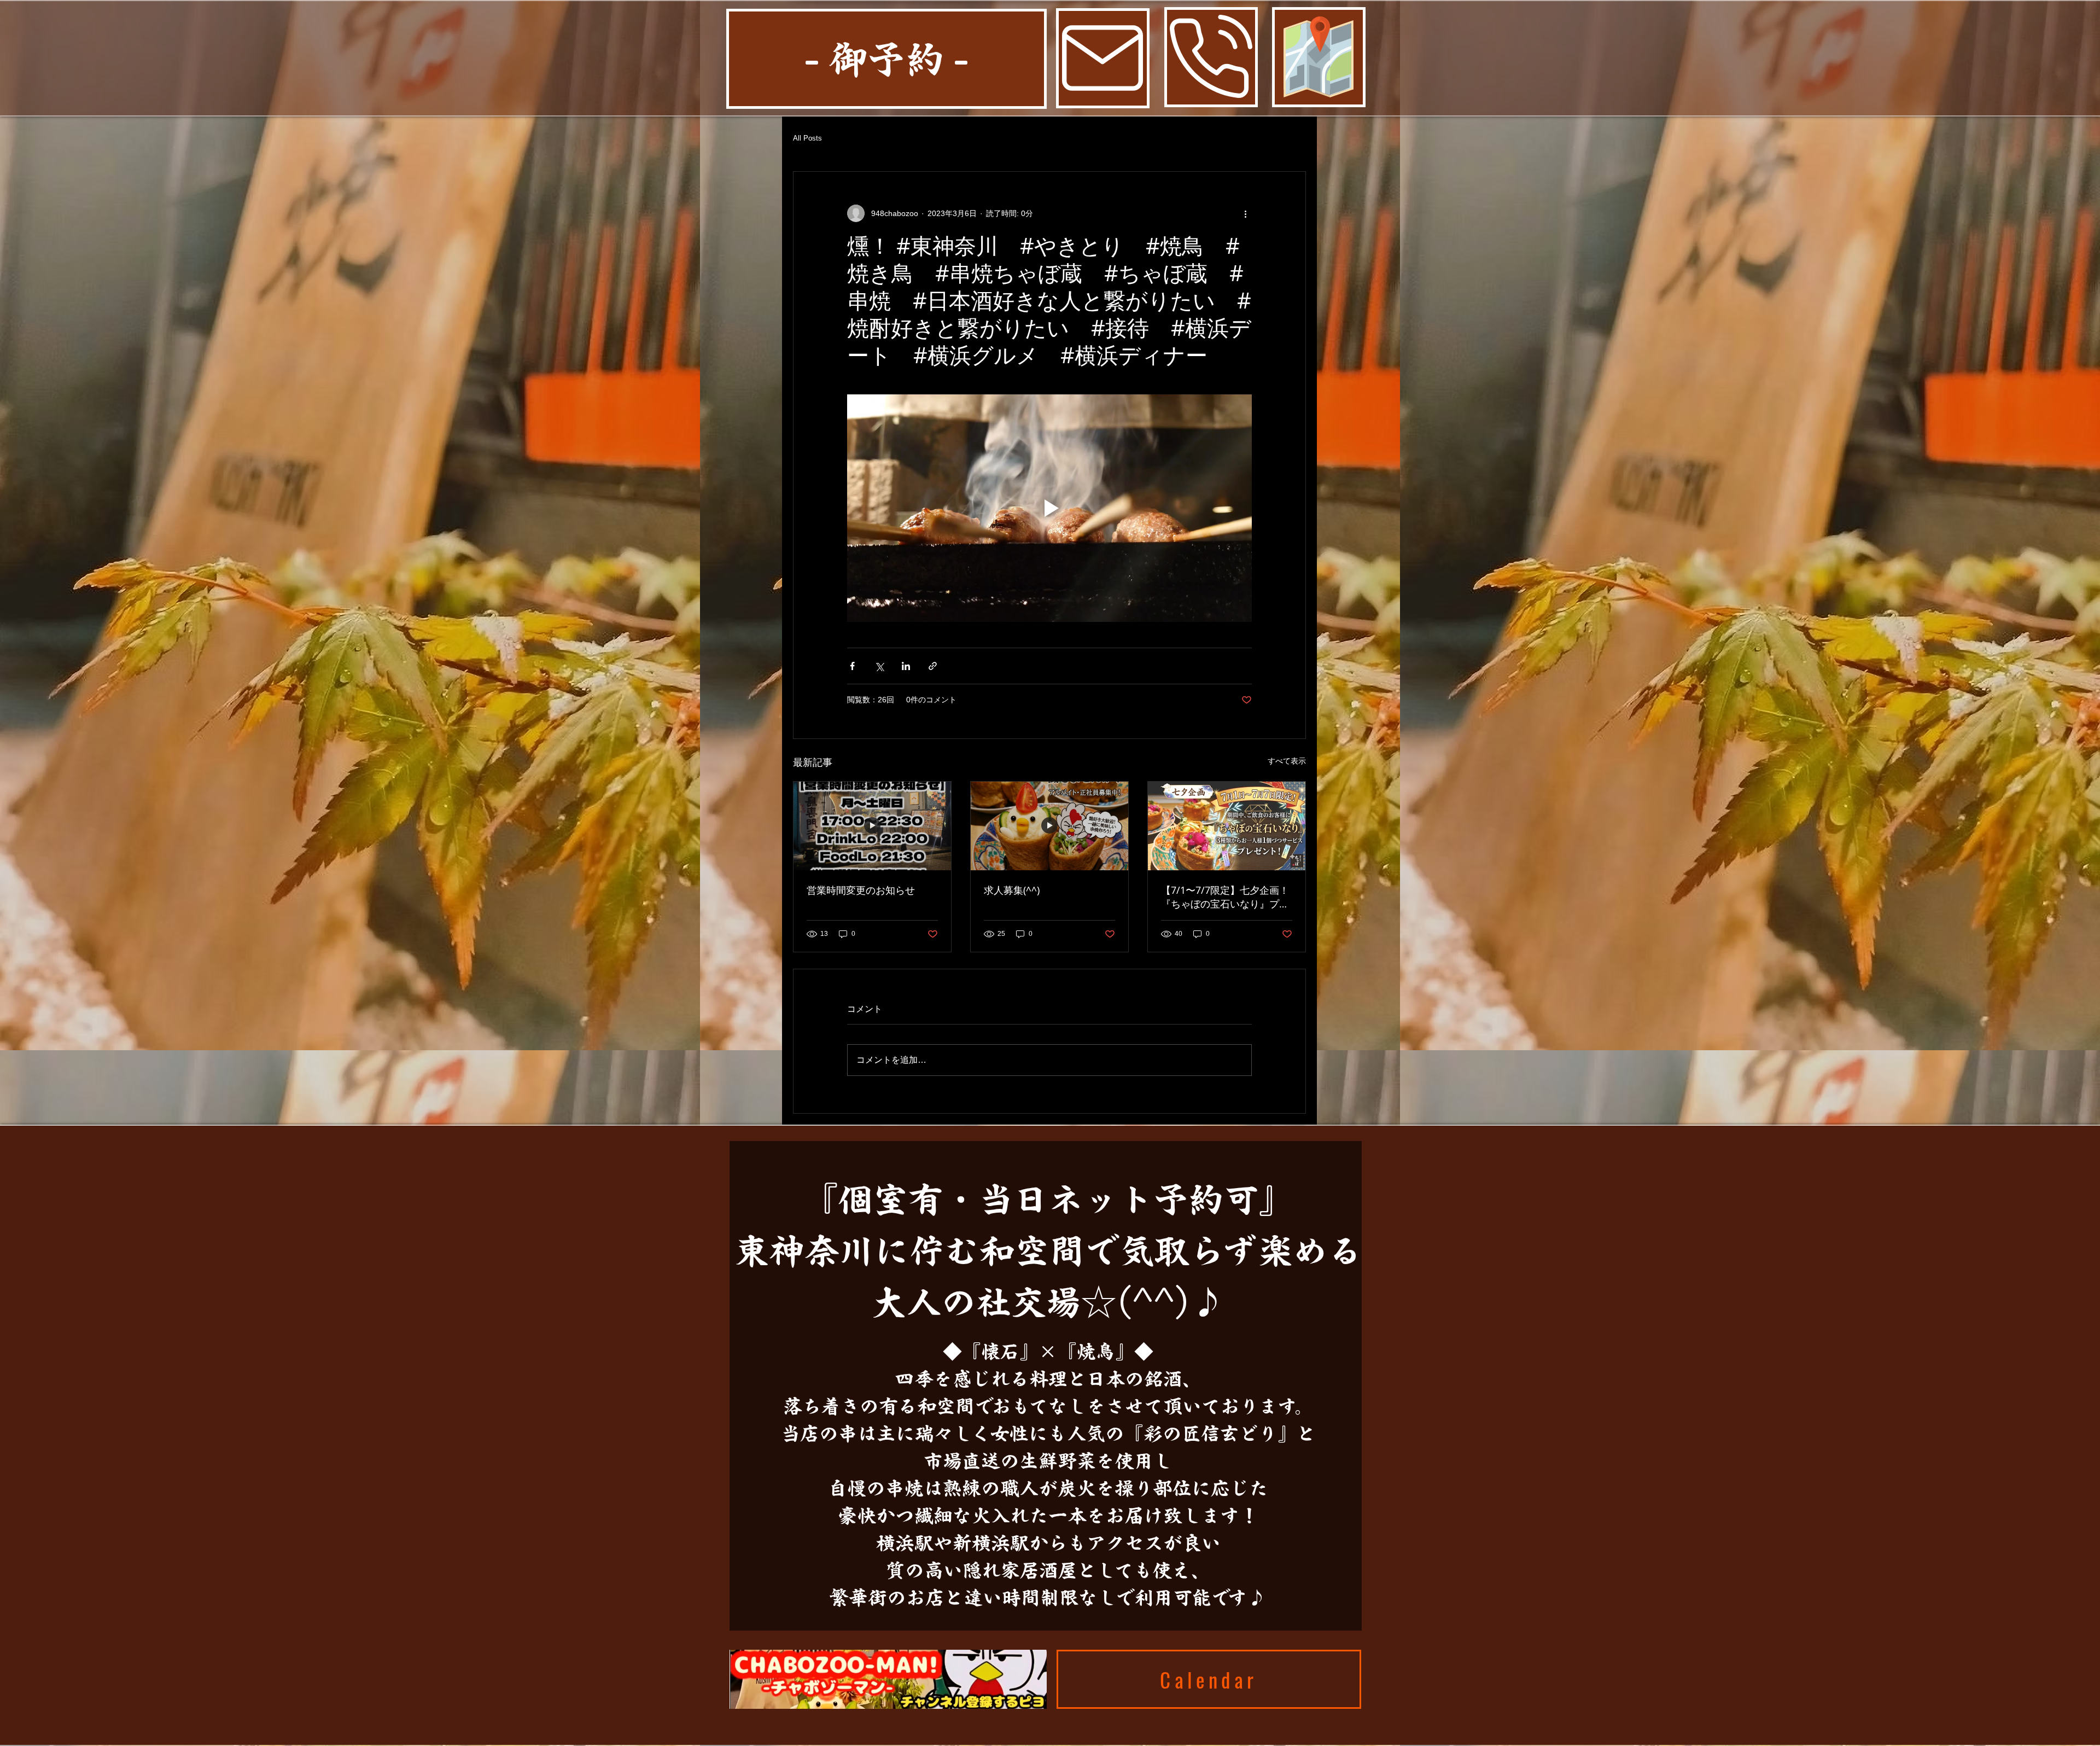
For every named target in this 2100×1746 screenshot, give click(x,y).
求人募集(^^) (1012, 890)
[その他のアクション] (1245, 213)
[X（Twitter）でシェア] (879, 666)
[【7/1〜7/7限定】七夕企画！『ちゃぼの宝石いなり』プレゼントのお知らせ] (1227, 826)
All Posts (807, 138)
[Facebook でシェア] (852, 666)
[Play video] (1049, 508)
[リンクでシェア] (933, 666)
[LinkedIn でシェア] (906, 666)
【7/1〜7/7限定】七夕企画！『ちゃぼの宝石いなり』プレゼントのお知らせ (1225, 897)
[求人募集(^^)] (1049, 826)
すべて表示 (1287, 761)
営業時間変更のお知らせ (861, 890)
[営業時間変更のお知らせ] (872, 826)
